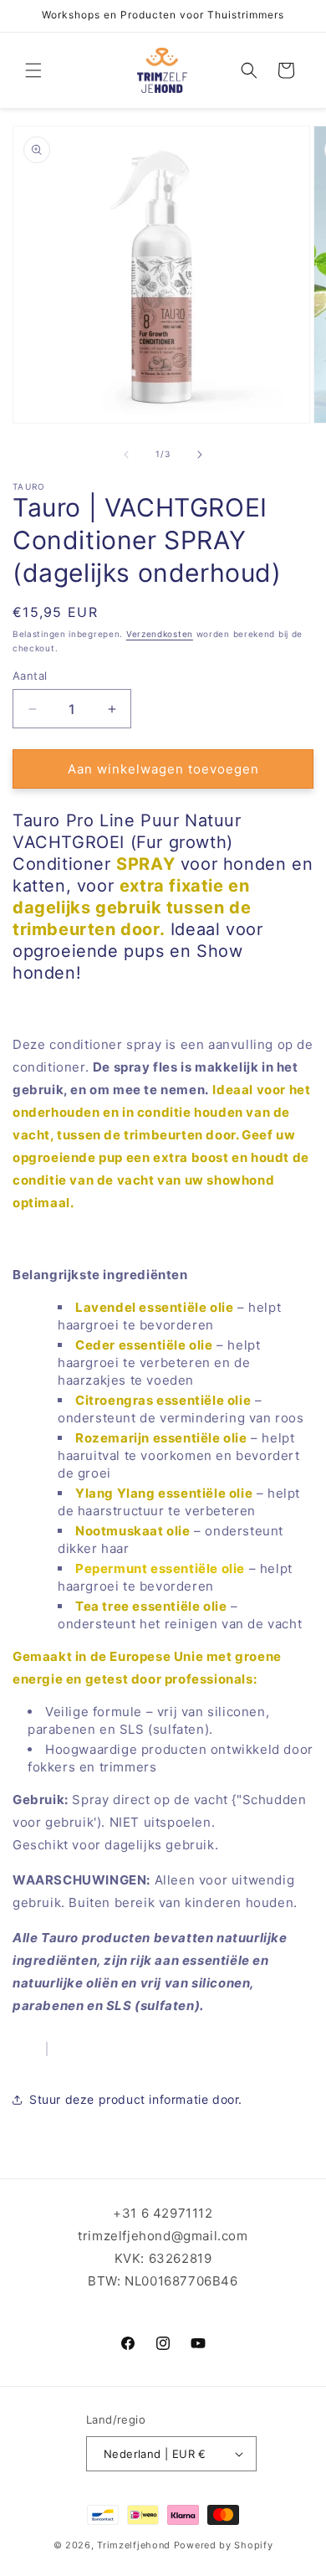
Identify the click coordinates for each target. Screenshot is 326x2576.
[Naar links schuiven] (126, 455)
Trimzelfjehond (134, 2545)
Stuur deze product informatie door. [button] (136, 2099)
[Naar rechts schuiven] (200, 455)
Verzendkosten (160, 634)
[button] (33, 70)
